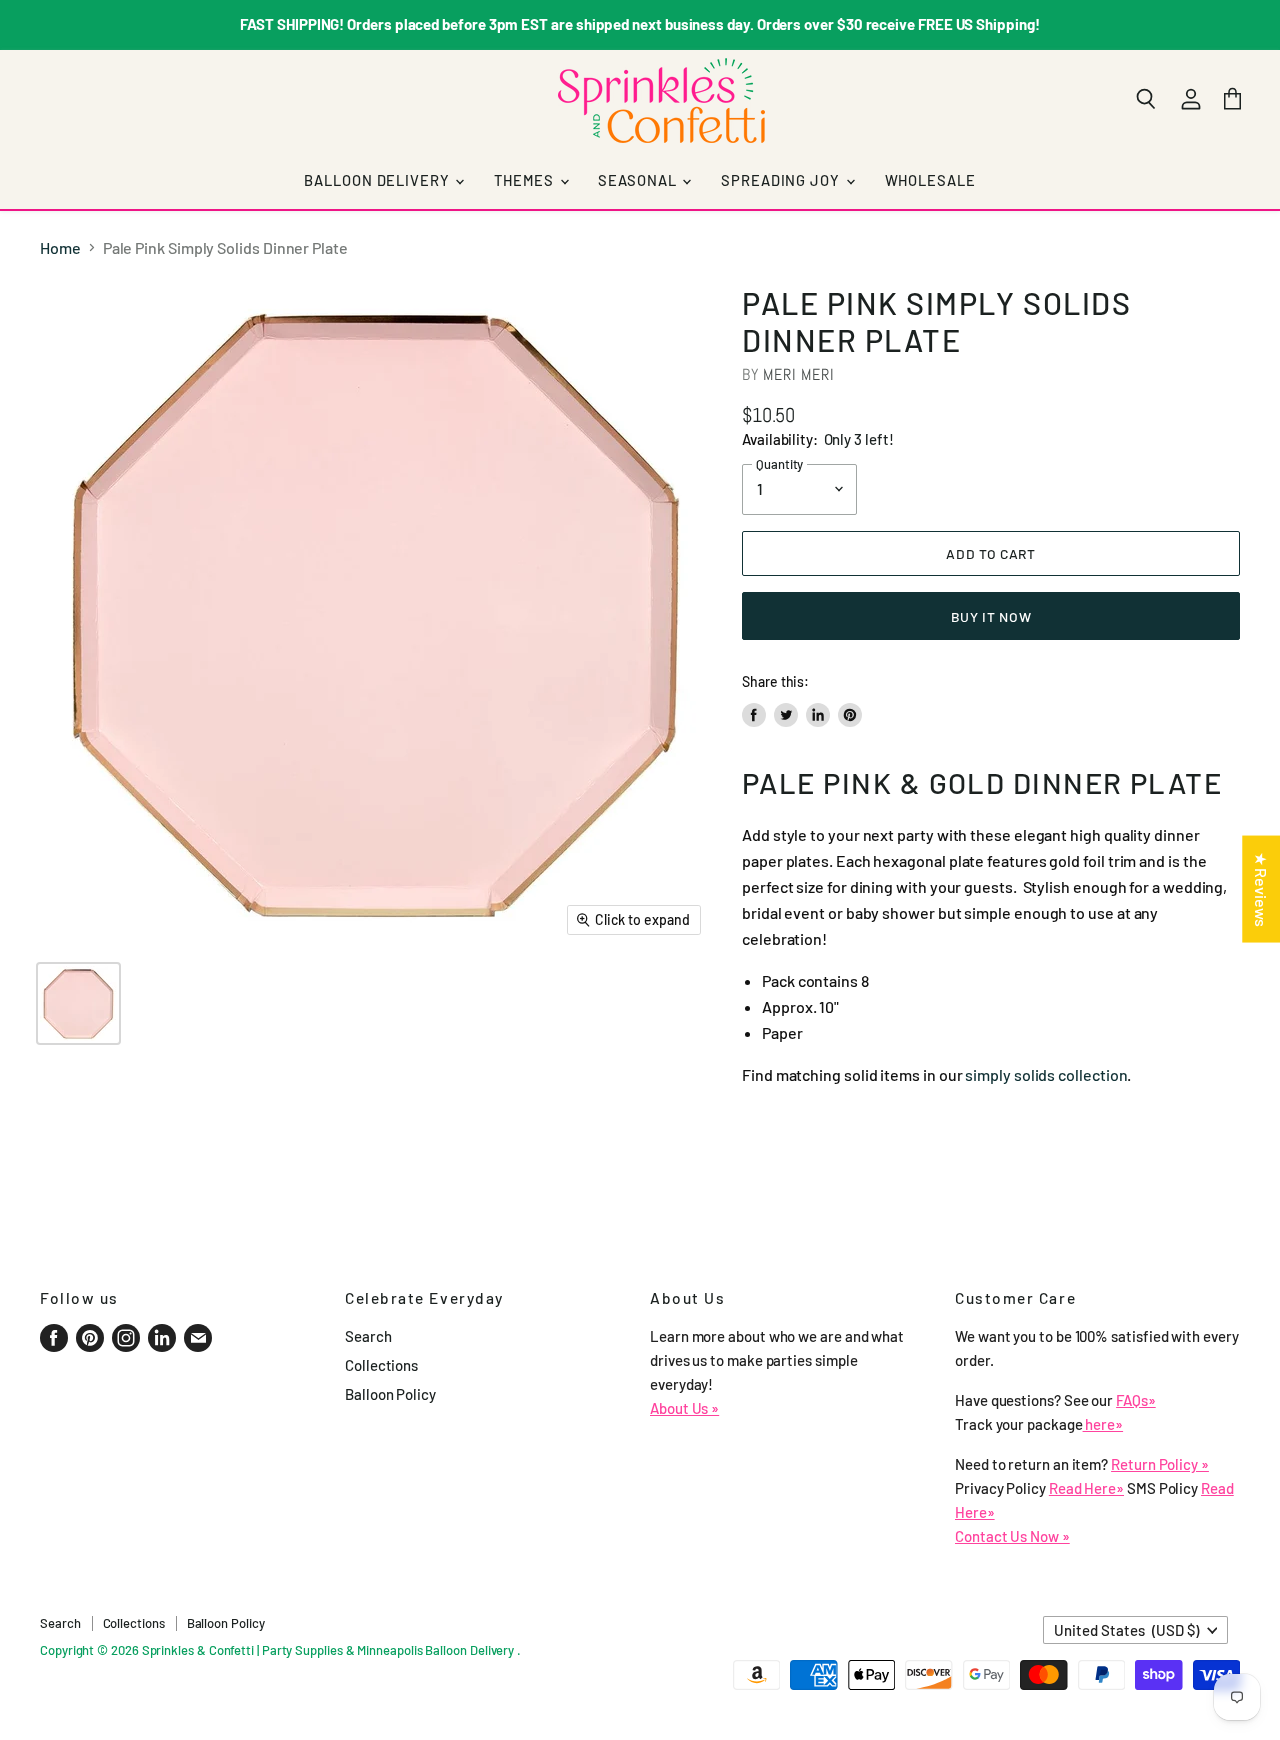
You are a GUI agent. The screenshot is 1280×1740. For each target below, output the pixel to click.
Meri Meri (798, 374)
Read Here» (1086, 1488)
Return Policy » (1160, 1464)
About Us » (684, 1408)
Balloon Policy (390, 1394)
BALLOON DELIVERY (378, 180)
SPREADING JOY (782, 180)
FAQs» (1136, 1400)
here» (1103, 1424)
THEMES (525, 180)
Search (368, 1336)
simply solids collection (1046, 1074)
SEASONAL (639, 180)
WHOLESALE (930, 180)
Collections (381, 1365)
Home (60, 248)
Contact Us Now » (1012, 1536)
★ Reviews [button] (1261, 889)
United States (1126, 1630)
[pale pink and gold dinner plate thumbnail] (78, 1003)
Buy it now (991, 616)
